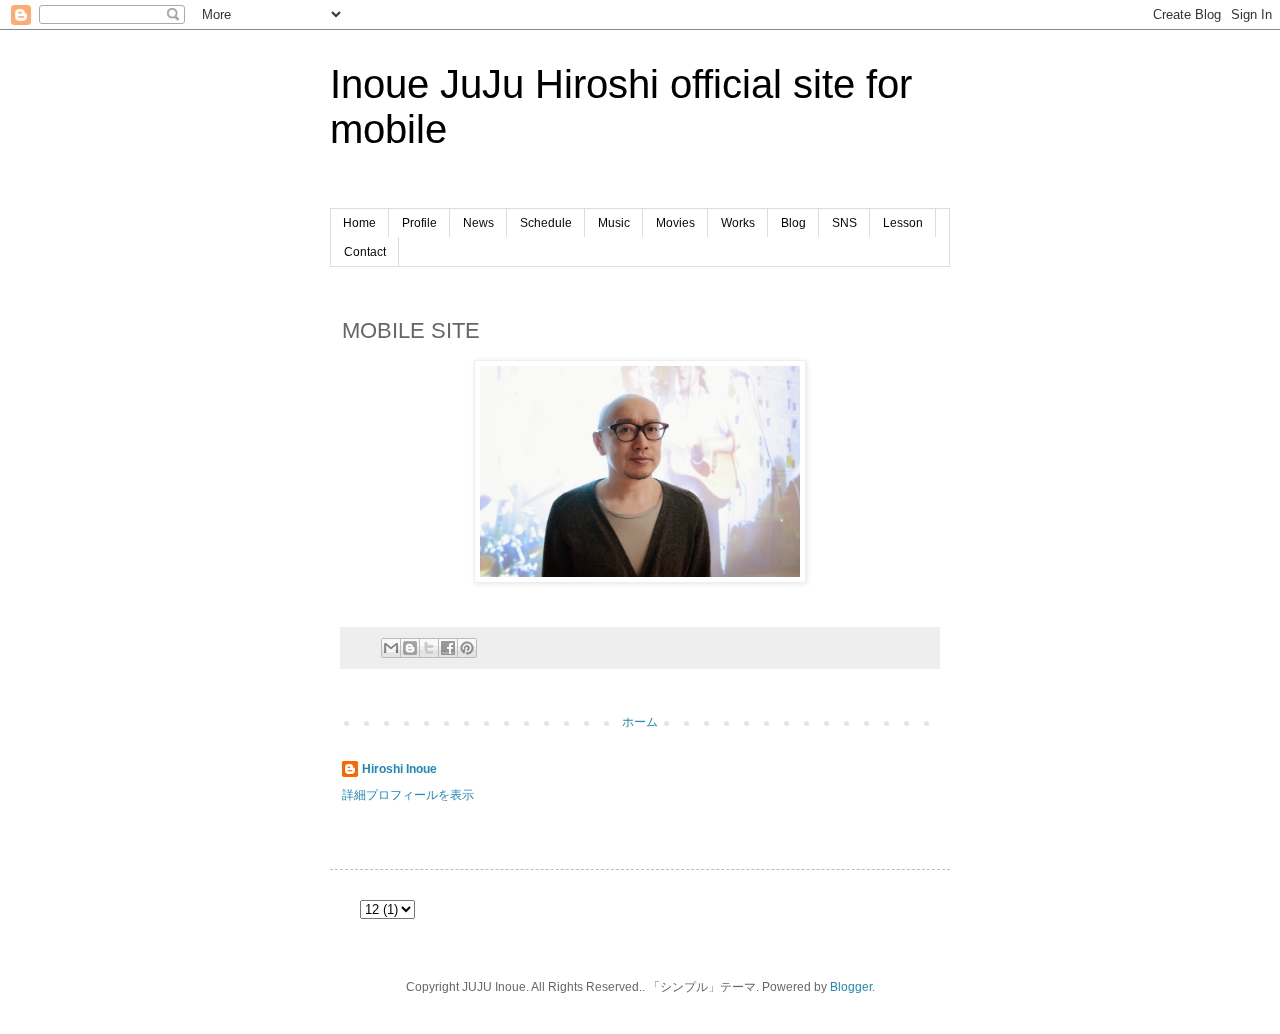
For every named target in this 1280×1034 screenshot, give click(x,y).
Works (738, 223)
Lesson (903, 223)
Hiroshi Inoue (399, 769)
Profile (419, 223)
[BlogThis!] (410, 648)
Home (359, 223)
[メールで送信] (391, 648)
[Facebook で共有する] (448, 648)
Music (614, 223)
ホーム (640, 722)
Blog (793, 223)
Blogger (851, 987)
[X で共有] (429, 648)
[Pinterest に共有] (467, 648)
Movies (675, 223)
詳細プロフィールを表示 (408, 795)
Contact (365, 252)
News (478, 223)
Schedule (546, 223)
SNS (844, 223)
